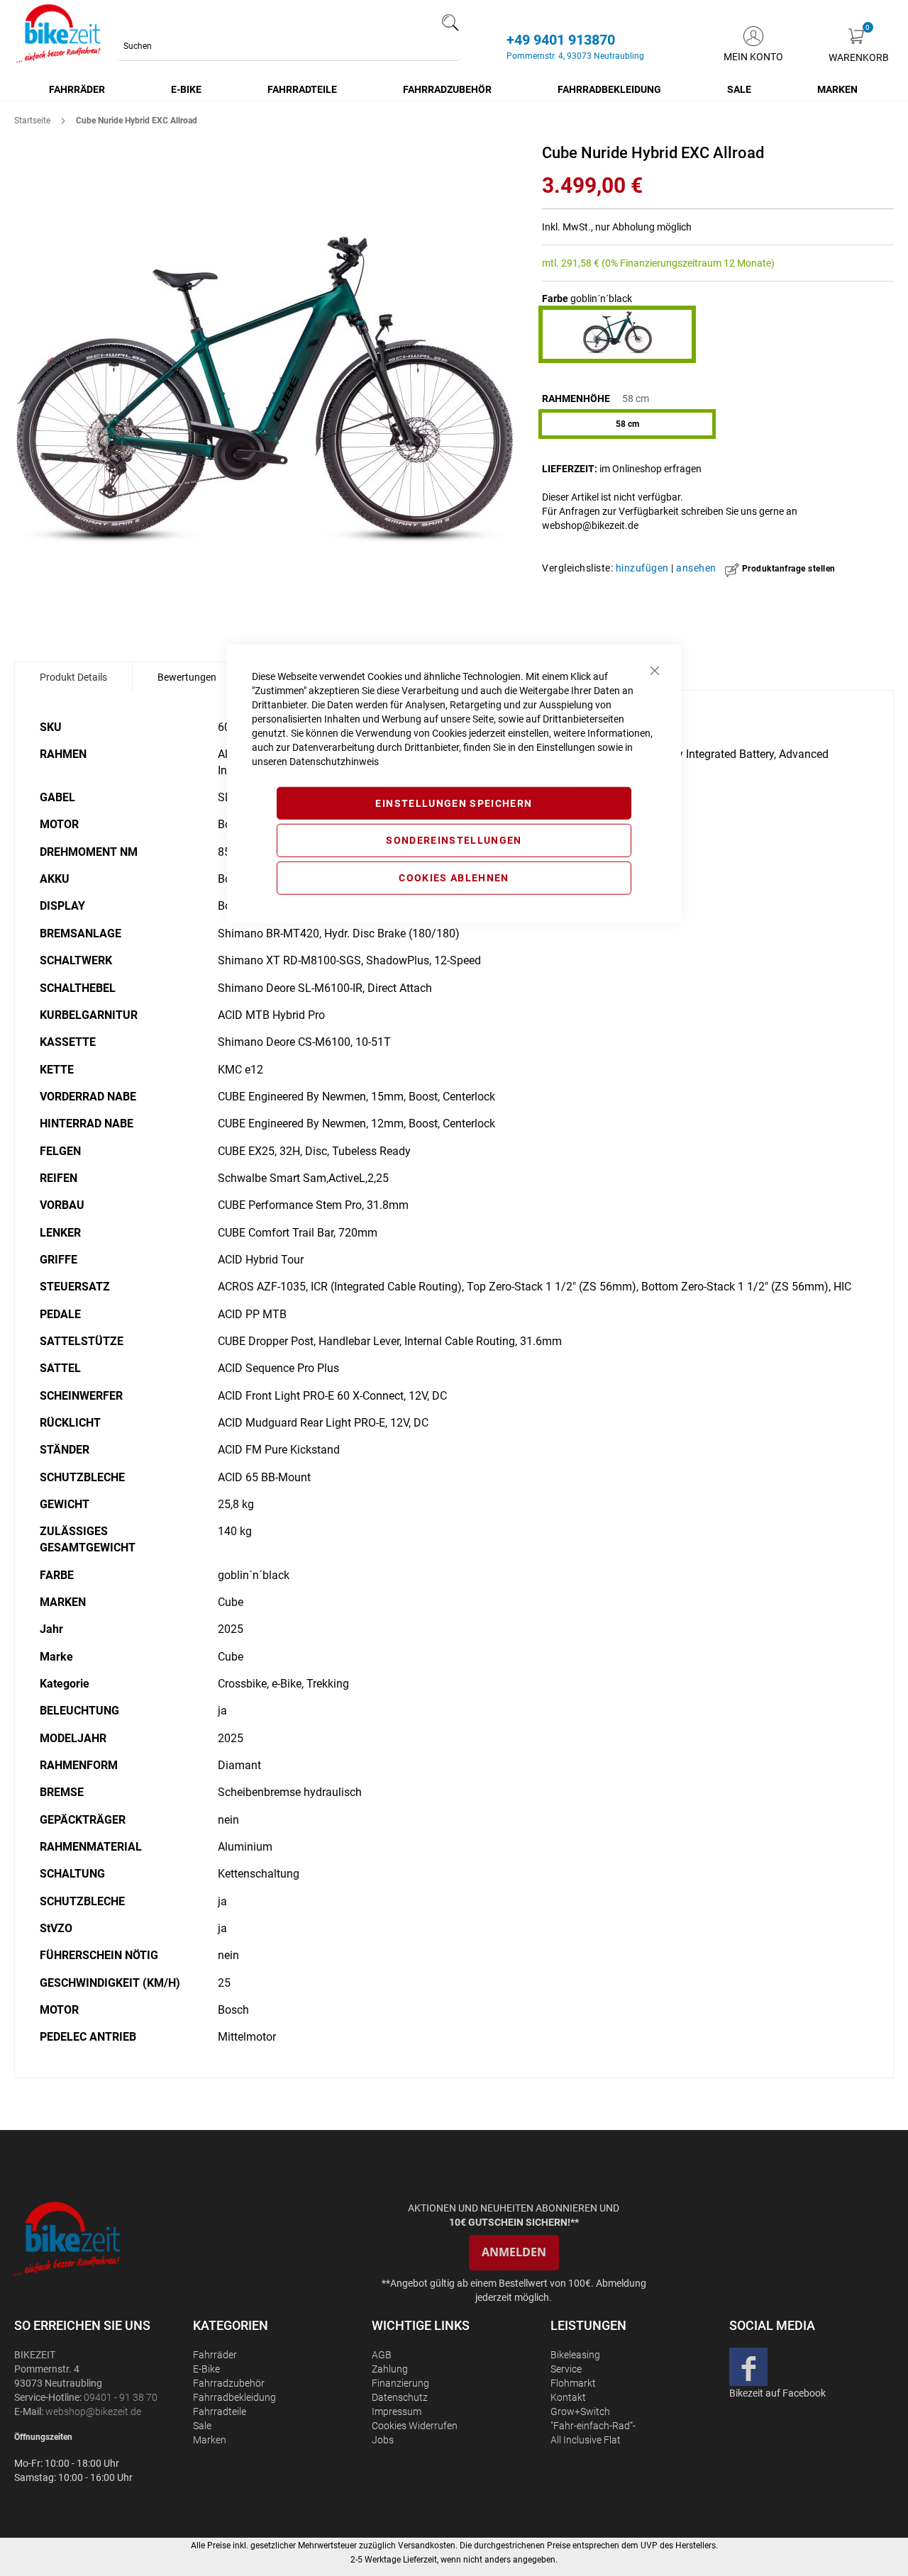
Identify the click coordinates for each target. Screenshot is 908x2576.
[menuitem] (78, 89)
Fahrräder (215, 2355)
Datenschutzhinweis (334, 761)
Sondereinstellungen (454, 840)
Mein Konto (753, 57)
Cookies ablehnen (454, 878)
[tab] (73, 677)
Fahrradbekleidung (234, 2397)
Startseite (32, 121)
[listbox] (718, 426)
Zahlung (390, 2369)
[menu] (454, 89)
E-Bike (206, 2369)
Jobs (383, 2440)
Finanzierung (400, 2383)
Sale (202, 2426)
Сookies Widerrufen (415, 2426)
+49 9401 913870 (561, 40)
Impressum (397, 2411)
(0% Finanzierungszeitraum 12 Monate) (688, 263)
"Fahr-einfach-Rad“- (593, 2426)
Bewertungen (187, 677)
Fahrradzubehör (229, 2383)
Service (566, 2369)
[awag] (102, 2238)
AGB (382, 2355)
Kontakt (568, 2397)
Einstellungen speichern (454, 803)
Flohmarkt (573, 2383)
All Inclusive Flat (586, 2440)
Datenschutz (400, 2397)
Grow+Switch (580, 2411)
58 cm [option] (627, 424)
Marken (210, 2440)
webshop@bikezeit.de (590, 525)
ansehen (696, 568)
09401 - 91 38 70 (121, 2397)
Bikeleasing (575, 2355)
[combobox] (288, 46)
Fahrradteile (220, 2411)
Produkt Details (73, 677)
